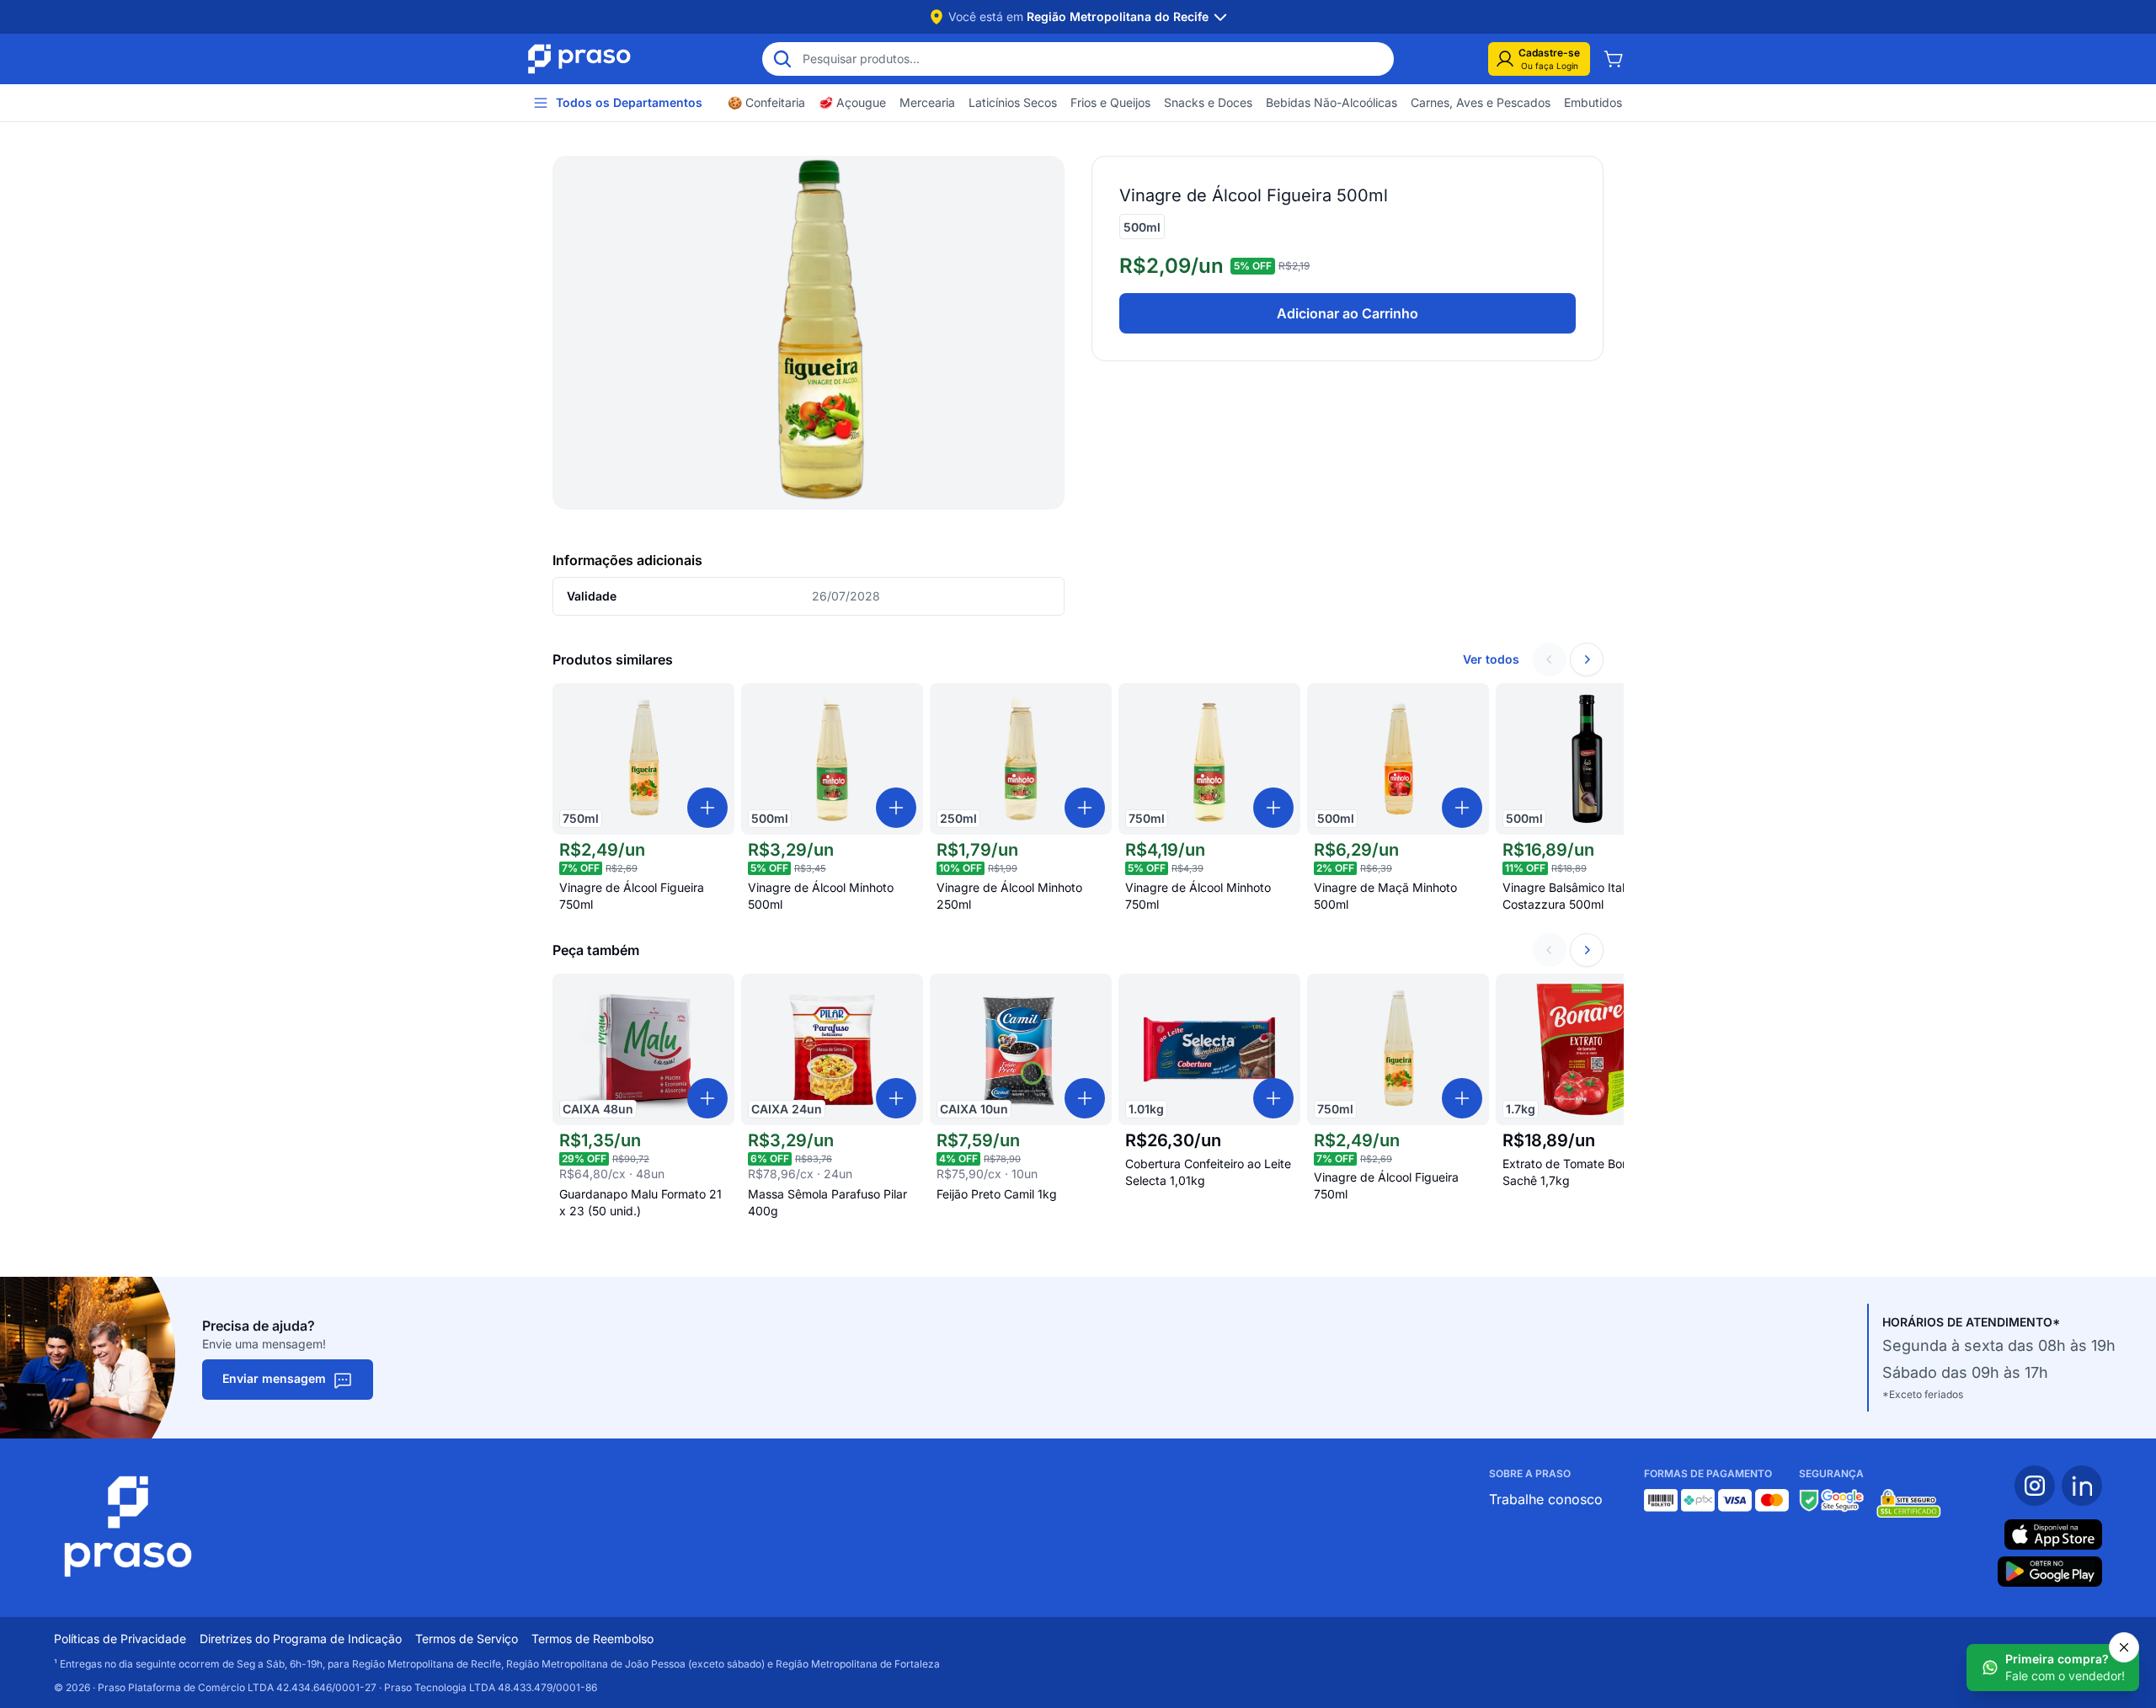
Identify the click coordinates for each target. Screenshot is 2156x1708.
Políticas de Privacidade (120, 1639)
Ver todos (1491, 659)
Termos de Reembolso (592, 1639)
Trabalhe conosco (1546, 1499)
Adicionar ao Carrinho (1347, 313)
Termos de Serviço (467, 1639)
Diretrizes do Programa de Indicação (301, 1639)
